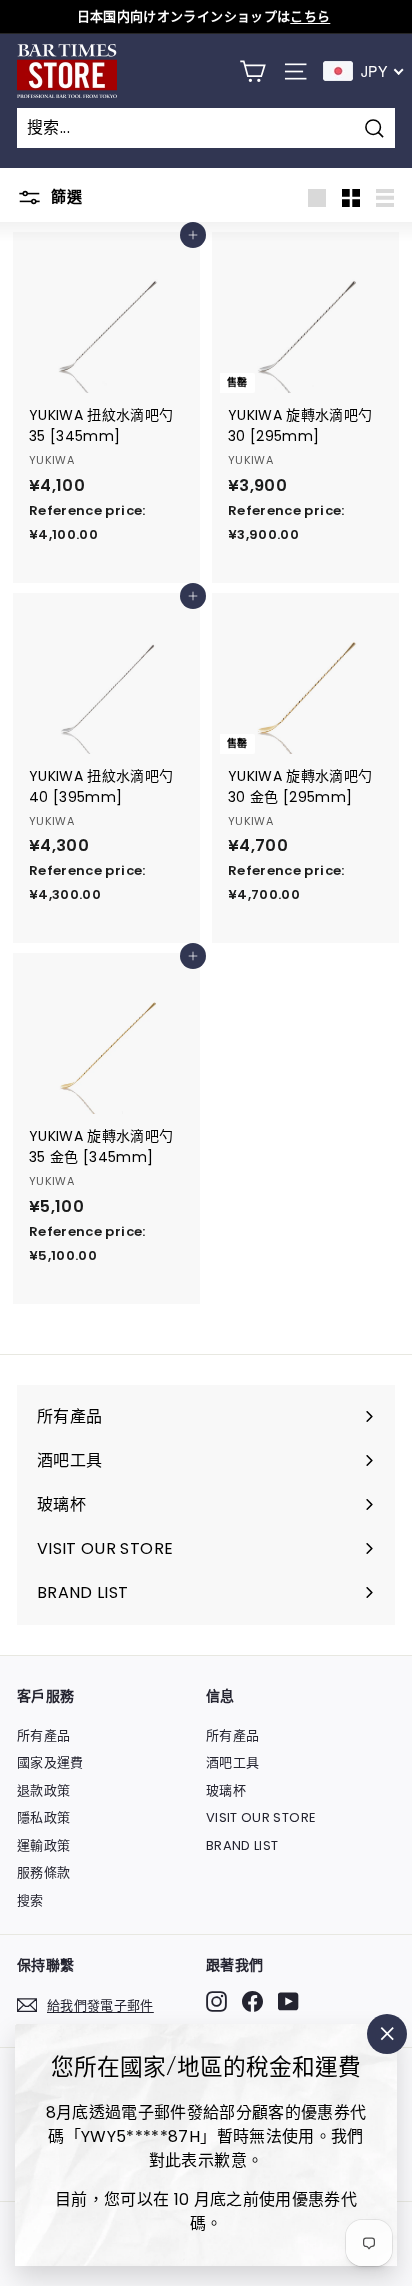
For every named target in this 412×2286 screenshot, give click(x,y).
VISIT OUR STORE (261, 1817)
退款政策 (43, 1790)
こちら (310, 16)
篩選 (64, 196)
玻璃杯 (226, 1790)
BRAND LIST (242, 1845)
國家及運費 (50, 1762)
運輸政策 (43, 1845)
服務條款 (43, 1872)
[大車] (252, 71)
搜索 (30, 1900)
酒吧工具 (232, 1762)
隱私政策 (43, 1817)
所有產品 (43, 1735)
